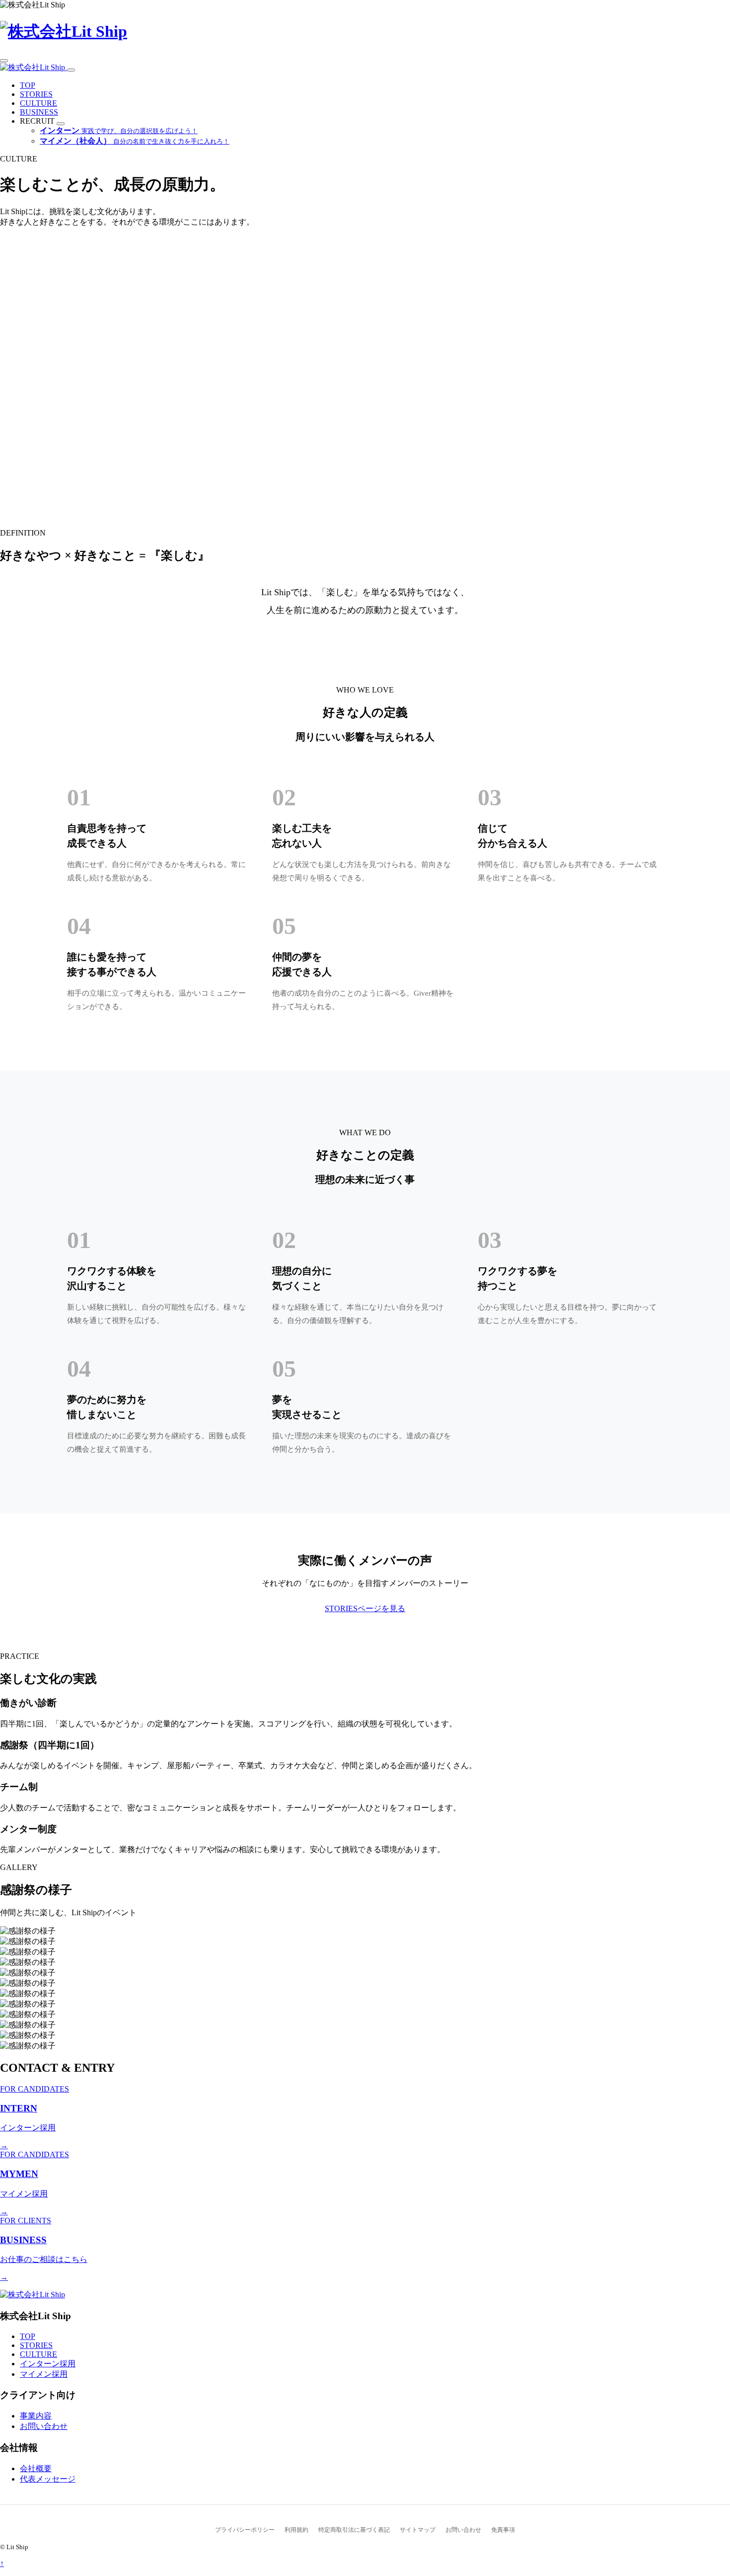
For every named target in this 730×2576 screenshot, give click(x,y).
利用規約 (296, 2530)
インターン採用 (48, 2364)
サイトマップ (418, 2530)
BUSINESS (39, 112)
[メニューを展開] (61, 124)
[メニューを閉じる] (71, 70)
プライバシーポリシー (245, 2530)
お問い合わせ (44, 2426)
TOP (28, 85)
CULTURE (38, 103)
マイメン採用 (44, 2374)
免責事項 (503, 2530)
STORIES (36, 94)
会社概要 (36, 2468)
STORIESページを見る (365, 1608)
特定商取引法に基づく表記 (354, 2530)
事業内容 (36, 2416)
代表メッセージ (48, 2479)
